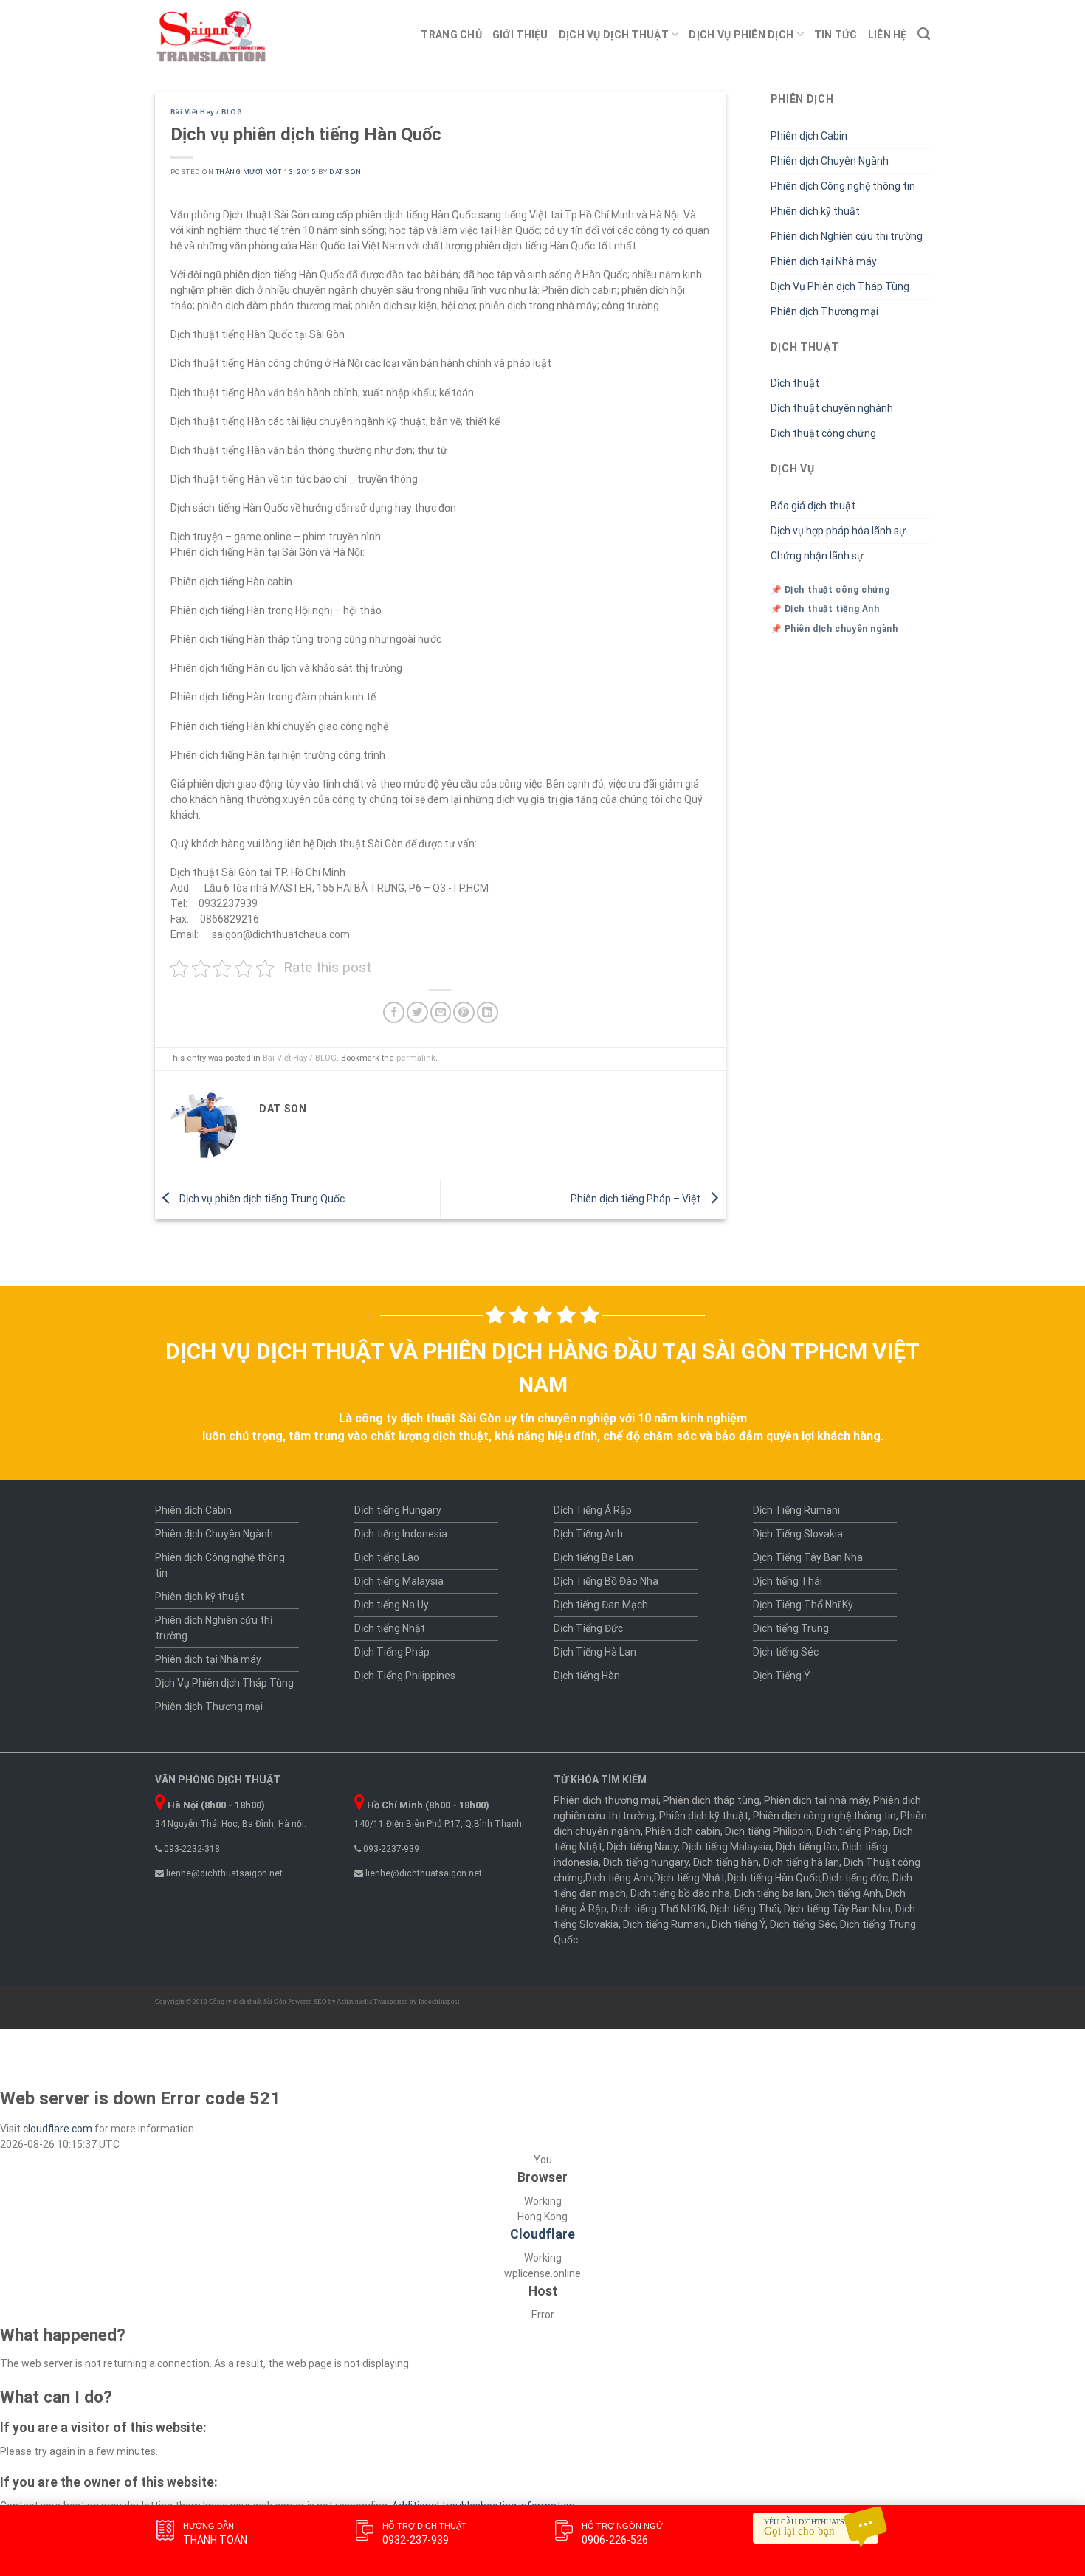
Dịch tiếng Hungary (398, 1510)
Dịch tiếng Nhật (390, 1628)
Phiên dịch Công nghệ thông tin (843, 186)
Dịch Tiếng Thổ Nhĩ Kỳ (803, 1605)
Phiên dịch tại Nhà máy (824, 261)
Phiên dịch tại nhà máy (816, 1800)
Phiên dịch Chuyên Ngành (830, 161)
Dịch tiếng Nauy (642, 1847)
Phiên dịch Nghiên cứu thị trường (847, 236)
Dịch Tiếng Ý (782, 1676)
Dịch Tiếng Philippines (405, 1676)
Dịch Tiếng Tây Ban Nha (808, 1557)
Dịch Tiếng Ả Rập (593, 1510)
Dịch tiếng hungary (646, 1862)
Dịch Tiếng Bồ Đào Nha (606, 1581)
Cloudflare (542, 2234)
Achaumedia (354, 2002)
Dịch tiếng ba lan (772, 1893)
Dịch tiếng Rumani (665, 1924)
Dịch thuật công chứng (823, 433)
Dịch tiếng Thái (788, 1581)
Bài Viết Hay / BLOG (206, 112)
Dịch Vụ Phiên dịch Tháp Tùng (840, 286)
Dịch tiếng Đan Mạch (601, 1605)
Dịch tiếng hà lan (801, 1862)
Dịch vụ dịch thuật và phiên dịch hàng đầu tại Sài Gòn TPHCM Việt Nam (542, 1368)
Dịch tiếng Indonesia (401, 1534)
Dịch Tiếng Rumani (796, 1510)
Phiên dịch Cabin (809, 136)
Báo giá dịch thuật (813, 506)
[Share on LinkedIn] (488, 1012)
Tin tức (836, 35)
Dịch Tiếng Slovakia (798, 1534)
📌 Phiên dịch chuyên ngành (834, 629)
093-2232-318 (191, 1849)
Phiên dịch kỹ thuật (815, 211)
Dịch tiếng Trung (791, 1628)
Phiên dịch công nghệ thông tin (824, 1816)
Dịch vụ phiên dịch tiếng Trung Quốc (261, 1198)
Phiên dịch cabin (683, 1831)
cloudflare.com (58, 2129)
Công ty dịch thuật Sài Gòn (248, 2002)
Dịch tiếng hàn (726, 1862)
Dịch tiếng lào (807, 1847)
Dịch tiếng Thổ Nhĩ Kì (658, 1909)
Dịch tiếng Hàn (587, 1676)
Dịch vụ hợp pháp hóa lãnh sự (838, 531)
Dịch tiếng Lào (387, 1557)
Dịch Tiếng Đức (588, 1628)
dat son (345, 172)
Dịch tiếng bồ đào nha (680, 1893)
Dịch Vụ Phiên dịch (741, 35)
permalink (416, 1058)
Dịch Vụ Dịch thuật (614, 35)
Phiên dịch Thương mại (824, 311)
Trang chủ (451, 35)
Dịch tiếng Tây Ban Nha (837, 1909)
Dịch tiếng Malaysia (399, 1581)
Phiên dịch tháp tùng (711, 1800)
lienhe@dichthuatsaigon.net (223, 1873)
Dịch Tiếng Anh (588, 1534)
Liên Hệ (888, 35)
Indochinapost (439, 2002)
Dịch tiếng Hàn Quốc (774, 1878)
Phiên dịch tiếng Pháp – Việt (637, 1198)
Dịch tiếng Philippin (768, 1831)
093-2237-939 (390, 1849)
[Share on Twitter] (417, 1012)
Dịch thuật (795, 383)
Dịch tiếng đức (855, 1878)
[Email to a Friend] (441, 1012)
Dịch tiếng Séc (786, 1652)
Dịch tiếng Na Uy (392, 1605)
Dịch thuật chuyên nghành (832, 408)
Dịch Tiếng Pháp (392, 1652)
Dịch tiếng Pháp (852, 1831)
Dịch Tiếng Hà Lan (595, 1652)
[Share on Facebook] (394, 1012)
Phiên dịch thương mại (606, 1800)
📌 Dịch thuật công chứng (830, 590)
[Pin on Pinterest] (464, 1012)
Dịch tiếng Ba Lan (593, 1557)
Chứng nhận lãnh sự (817, 556)
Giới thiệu (520, 35)
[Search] (924, 34)
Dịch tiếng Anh (619, 1878)
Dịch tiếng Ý (738, 1924)
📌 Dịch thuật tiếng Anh (825, 609)
